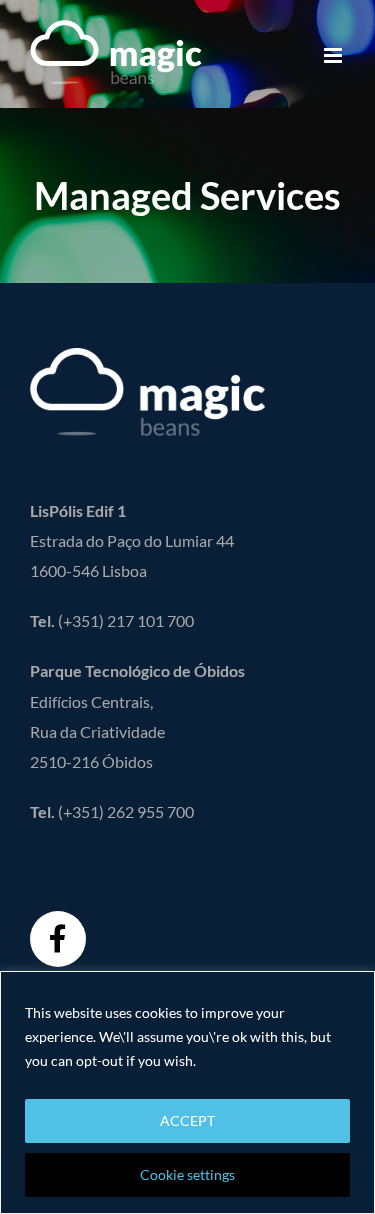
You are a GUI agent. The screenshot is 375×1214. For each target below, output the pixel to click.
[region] (187, 1092)
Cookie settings (187, 1174)
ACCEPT (187, 1120)
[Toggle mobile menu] (334, 55)
